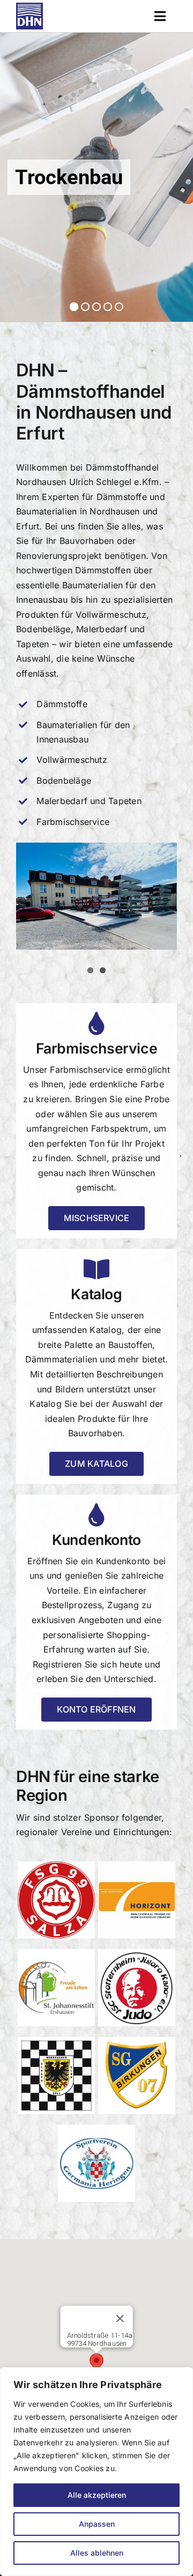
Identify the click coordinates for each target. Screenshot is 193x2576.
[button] (96, 2363)
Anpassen (97, 2524)
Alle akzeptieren (97, 2495)
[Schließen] (120, 2319)
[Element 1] (29, 7)
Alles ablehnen (97, 2553)
